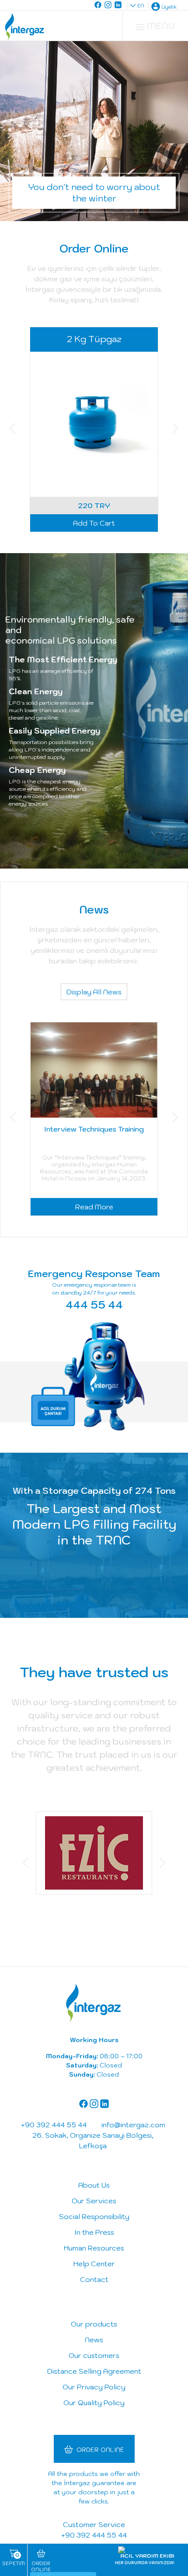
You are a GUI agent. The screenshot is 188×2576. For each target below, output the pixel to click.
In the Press (94, 2232)
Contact (94, 2279)
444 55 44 (94, 1305)
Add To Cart (94, 523)
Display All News (94, 992)
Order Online (100, 2450)
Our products (94, 2324)
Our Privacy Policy (94, 2387)
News (94, 2340)
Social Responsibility (94, 2216)
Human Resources (94, 2248)
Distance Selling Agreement (94, 2371)
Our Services (94, 2201)
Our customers (94, 2355)
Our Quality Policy (94, 2403)
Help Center (94, 2264)
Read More (94, 1207)
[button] (12, 429)
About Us (94, 2185)
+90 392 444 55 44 (94, 2535)
